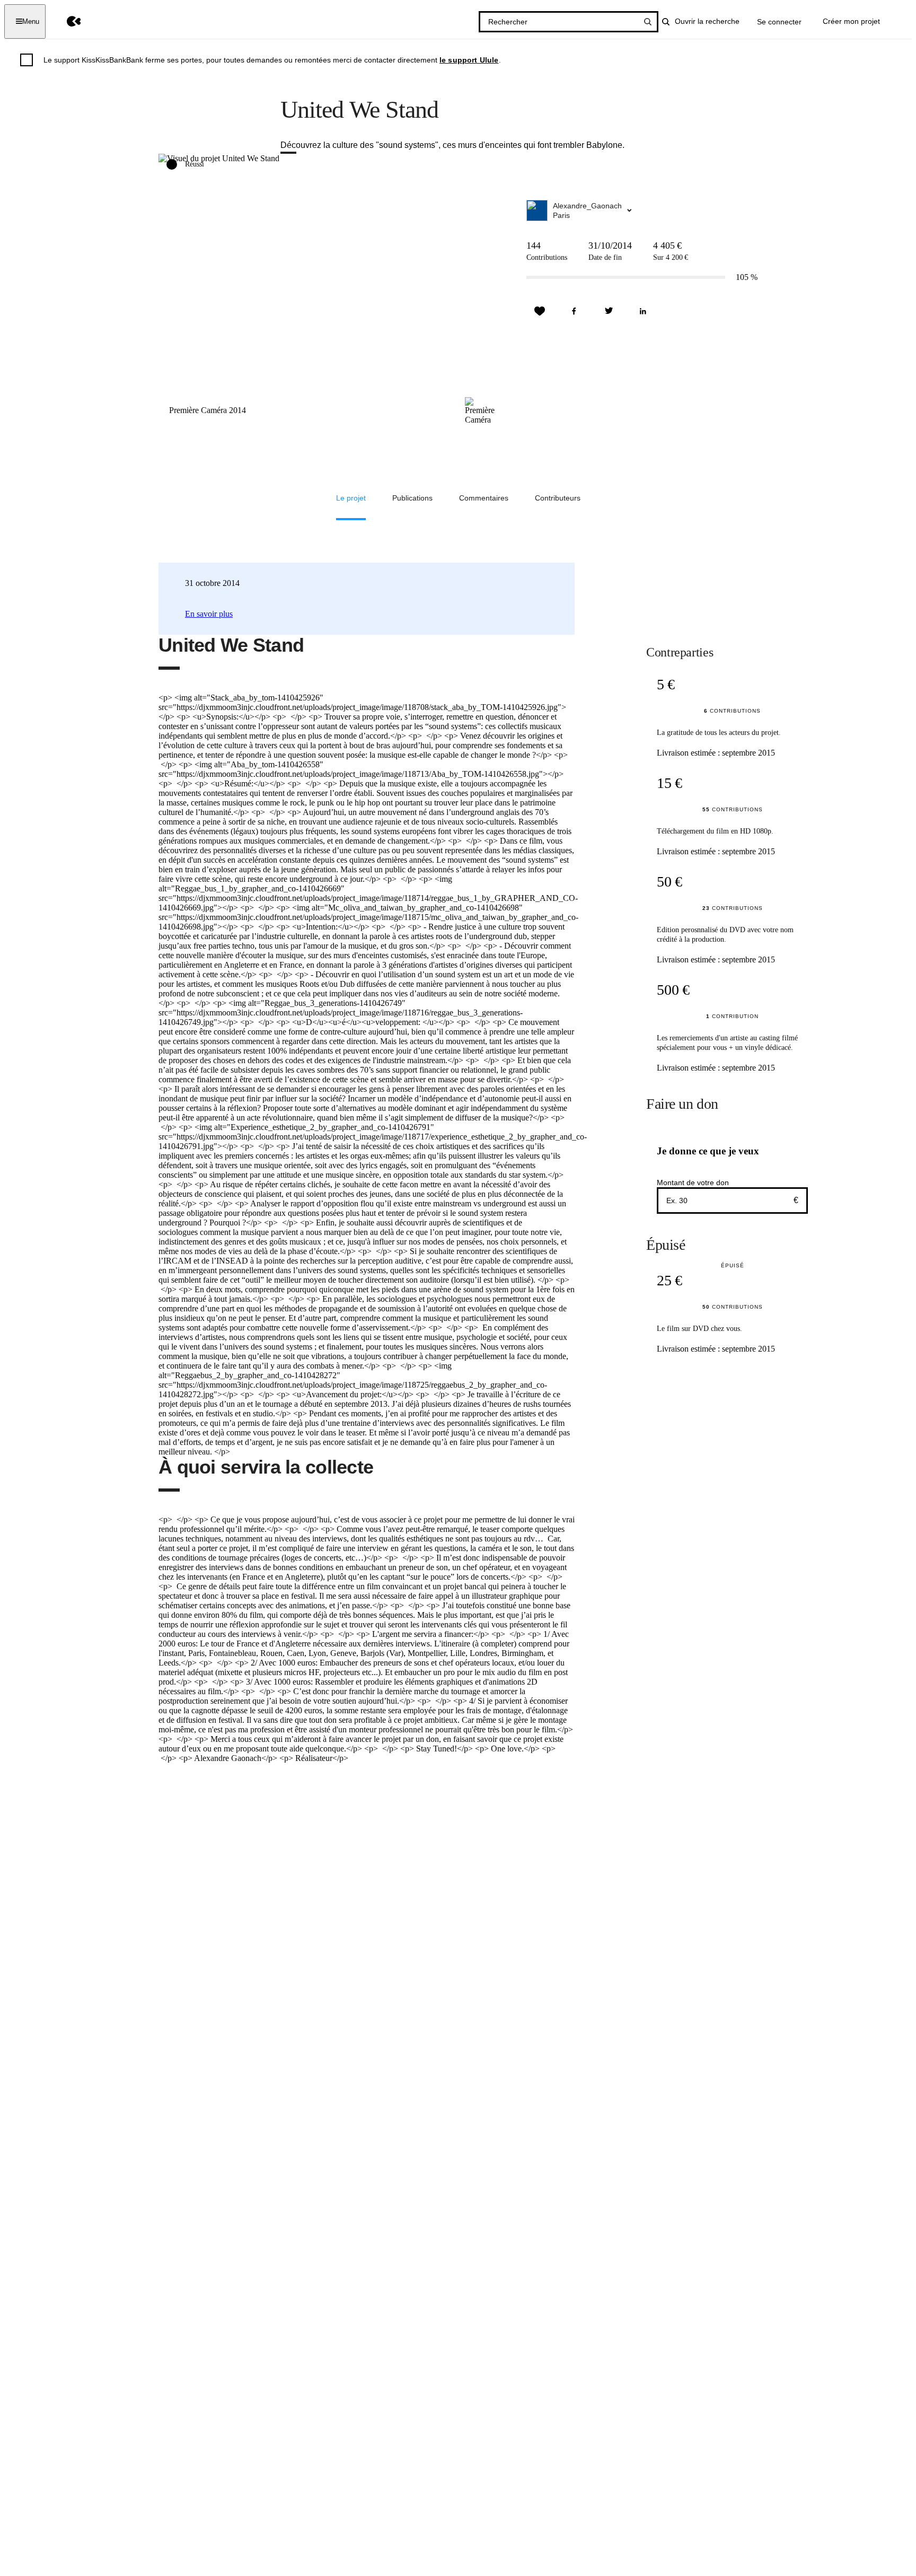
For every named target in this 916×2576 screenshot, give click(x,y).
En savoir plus (209, 614)
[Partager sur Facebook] (574, 311)
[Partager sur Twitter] (609, 311)
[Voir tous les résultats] (648, 22)
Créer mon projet (851, 21)
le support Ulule (469, 60)
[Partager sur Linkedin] (643, 311)
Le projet (351, 498)
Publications (412, 498)
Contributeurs (558, 498)
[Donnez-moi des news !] (540, 311)
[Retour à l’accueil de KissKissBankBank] (66, 21)
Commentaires (484, 498)
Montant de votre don (693, 1182)
